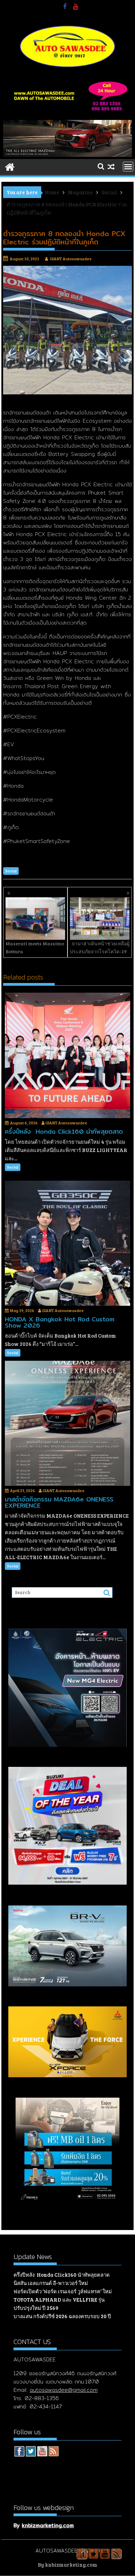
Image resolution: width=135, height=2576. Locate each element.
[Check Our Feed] (53, 2452)
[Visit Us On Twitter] (31, 2452)
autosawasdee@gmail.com (64, 2390)
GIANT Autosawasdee (71, 259)
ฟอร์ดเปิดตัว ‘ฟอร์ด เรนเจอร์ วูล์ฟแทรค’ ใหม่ (63, 2291)
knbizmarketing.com (48, 2525)
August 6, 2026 (24, 1123)
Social (11, 871)
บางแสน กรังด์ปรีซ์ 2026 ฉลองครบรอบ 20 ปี (62, 2316)
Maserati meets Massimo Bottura (35, 947)
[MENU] (128, 167)
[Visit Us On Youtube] (42, 2452)
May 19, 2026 (22, 1310)
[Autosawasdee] (67, 155)
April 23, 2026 (22, 1490)
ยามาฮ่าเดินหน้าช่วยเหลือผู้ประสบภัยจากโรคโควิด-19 (100, 947)
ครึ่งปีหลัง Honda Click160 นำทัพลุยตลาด (62, 2275)
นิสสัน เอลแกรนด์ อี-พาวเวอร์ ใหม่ (51, 2283)
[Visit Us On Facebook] (19, 2452)
